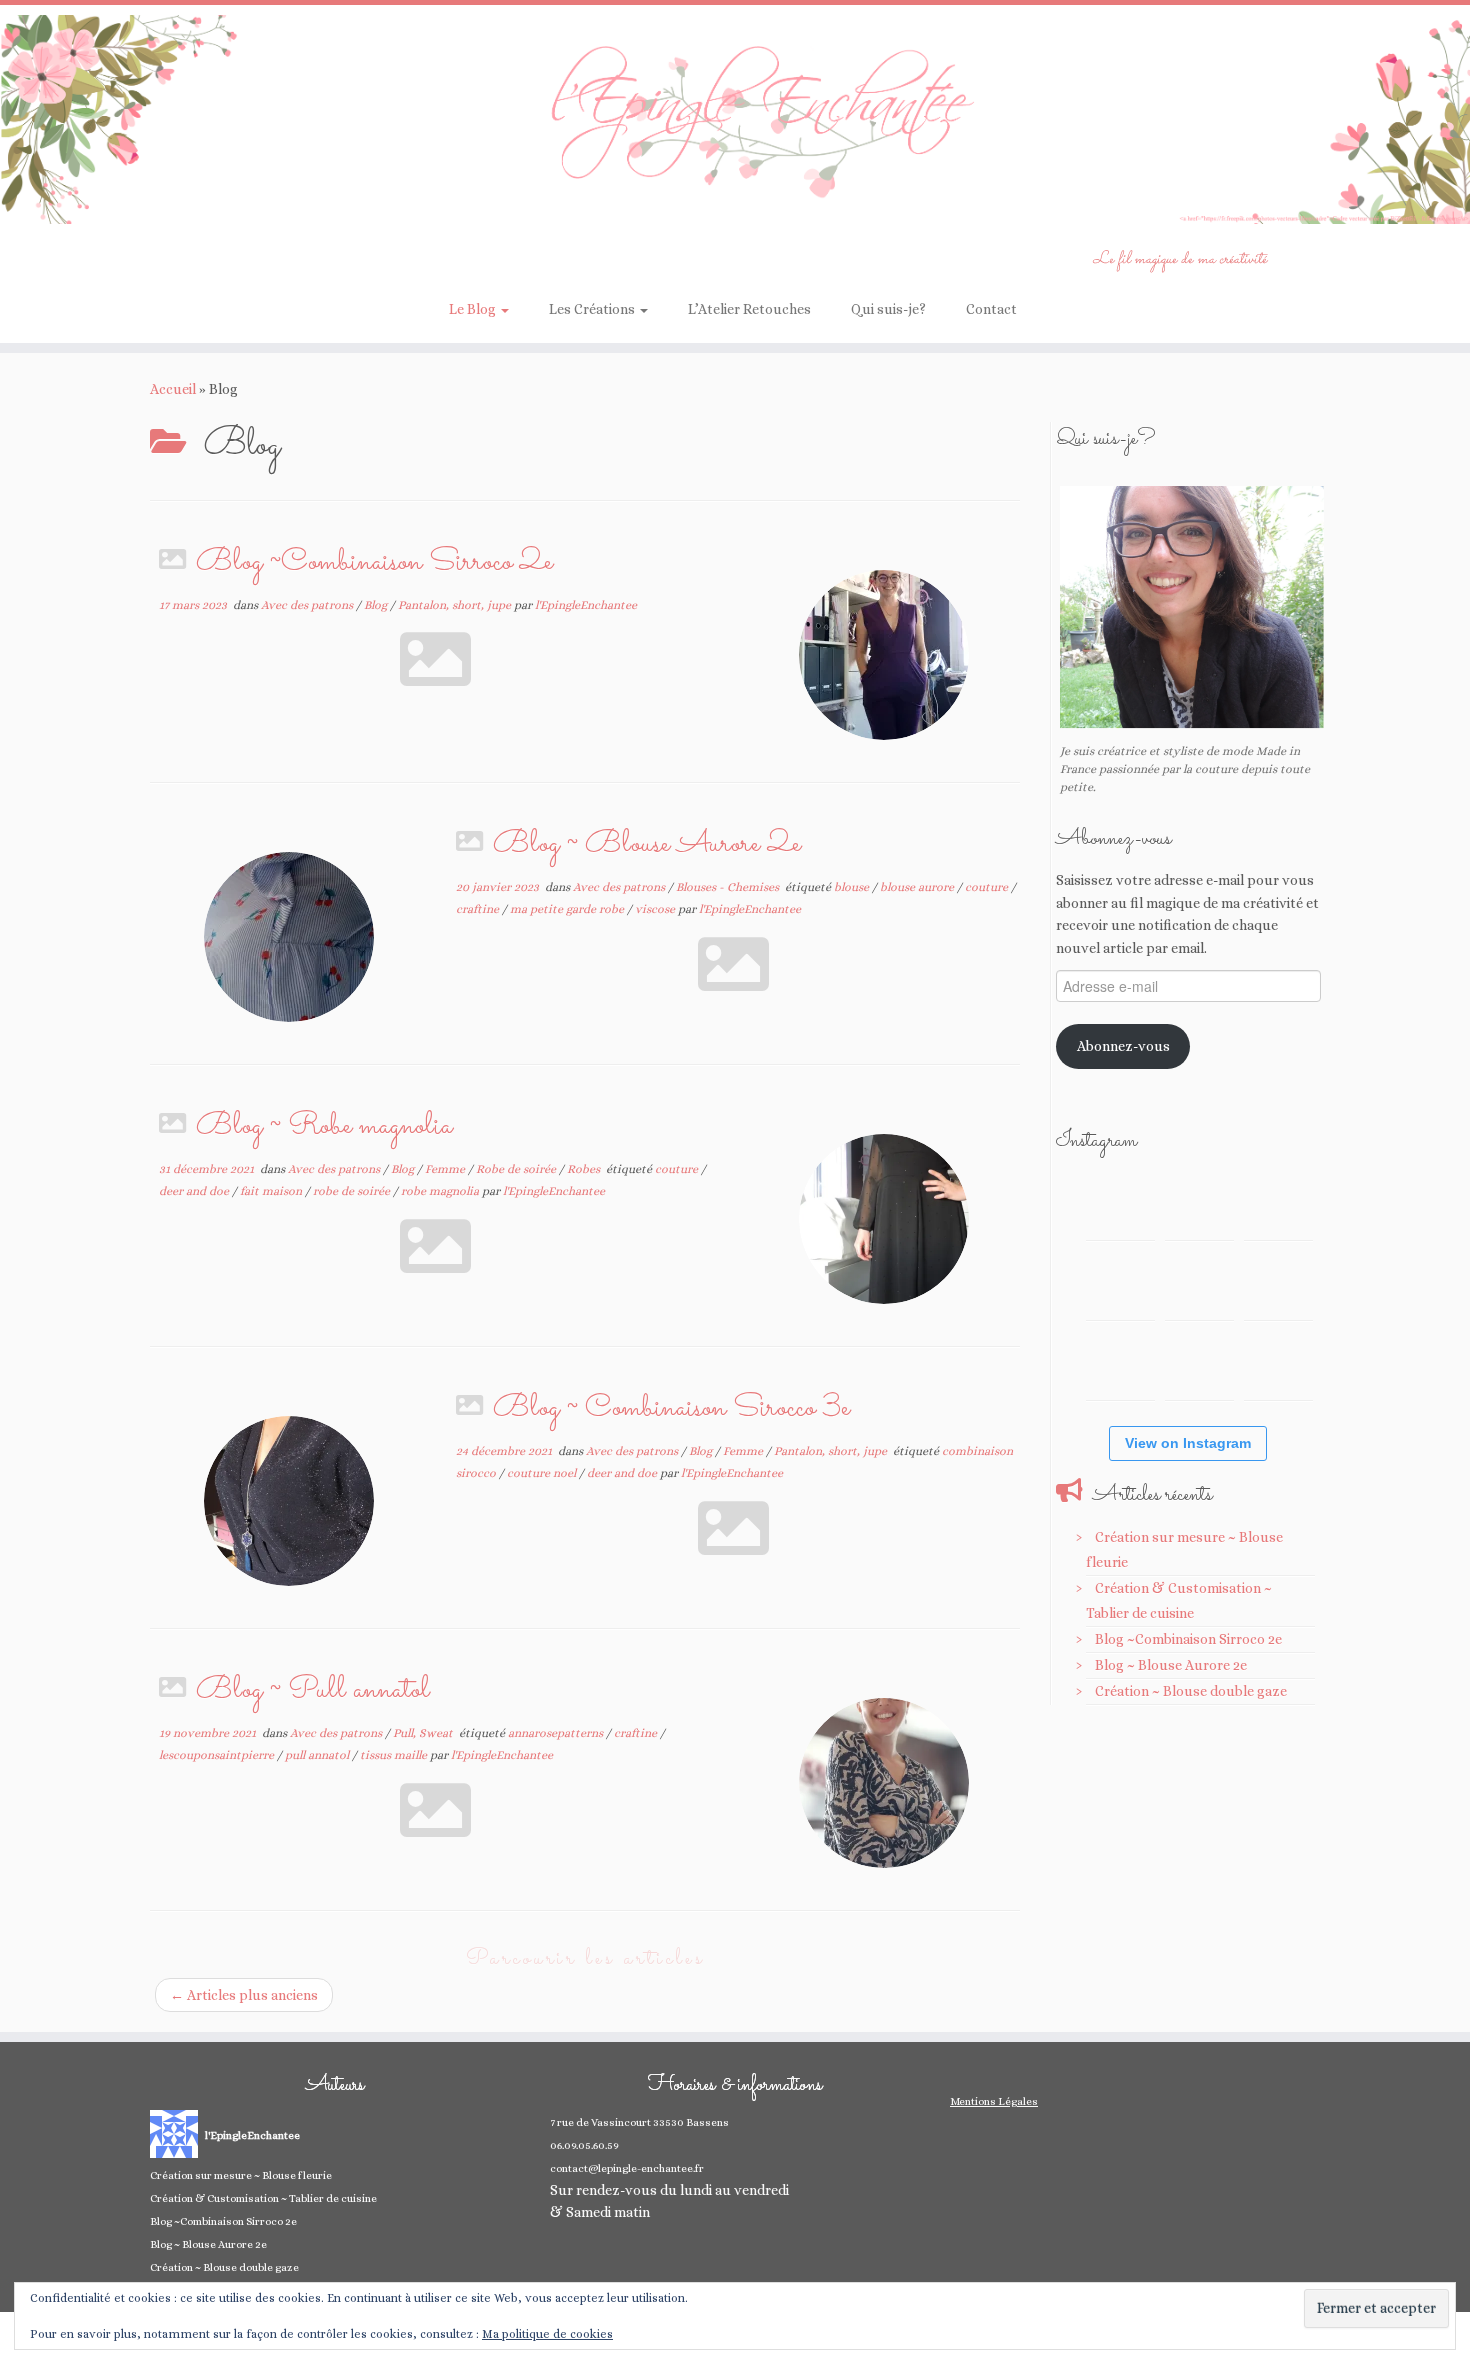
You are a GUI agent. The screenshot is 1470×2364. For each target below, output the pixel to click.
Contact (991, 309)
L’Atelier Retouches (749, 309)
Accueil (173, 389)
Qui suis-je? (888, 309)
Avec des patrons (308, 605)
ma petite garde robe (568, 909)
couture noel (543, 1473)
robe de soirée (353, 1191)
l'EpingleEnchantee (586, 605)
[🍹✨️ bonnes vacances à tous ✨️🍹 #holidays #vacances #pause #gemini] (1120, 1205)
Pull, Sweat (424, 1733)
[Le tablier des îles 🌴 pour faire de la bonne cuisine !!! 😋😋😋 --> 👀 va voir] (1120, 1285)
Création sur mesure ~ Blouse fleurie (241, 2175)
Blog (377, 605)
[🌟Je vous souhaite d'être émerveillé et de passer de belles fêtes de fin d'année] (1199, 1365)
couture (988, 887)
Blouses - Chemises (729, 887)
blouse (853, 887)
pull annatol (318, 1755)
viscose (656, 909)
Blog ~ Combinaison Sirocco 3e (671, 1408)
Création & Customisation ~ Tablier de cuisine (263, 2198)
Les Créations (593, 309)
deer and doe (195, 1191)
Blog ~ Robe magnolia (324, 1126)
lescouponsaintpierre (218, 1755)
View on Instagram (1188, 1443)
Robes (585, 1169)
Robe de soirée (517, 1169)
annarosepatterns (557, 1733)
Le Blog (474, 309)
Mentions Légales (994, 2101)
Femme (446, 1169)
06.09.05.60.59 (584, 2145)
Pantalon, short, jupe (456, 605)
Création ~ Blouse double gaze (1191, 1691)
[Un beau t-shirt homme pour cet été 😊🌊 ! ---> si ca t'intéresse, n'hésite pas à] (1199, 1285)
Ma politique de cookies (547, 2334)
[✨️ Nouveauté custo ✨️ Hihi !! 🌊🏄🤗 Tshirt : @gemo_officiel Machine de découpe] (1199, 1205)
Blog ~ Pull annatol (313, 1690)
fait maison (272, 1191)
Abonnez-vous (1123, 1046)
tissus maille (395, 1755)
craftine (479, 909)
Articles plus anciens (244, 1995)
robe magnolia (441, 1191)
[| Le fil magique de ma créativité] (735, 119)
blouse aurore (918, 887)
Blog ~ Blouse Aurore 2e (647, 844)
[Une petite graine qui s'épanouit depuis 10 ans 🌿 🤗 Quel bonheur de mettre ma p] (1278, 1285)
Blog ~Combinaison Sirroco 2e (374, 562)
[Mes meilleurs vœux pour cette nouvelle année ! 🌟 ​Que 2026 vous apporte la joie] (1120, 1365)
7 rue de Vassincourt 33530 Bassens (639, 2122)
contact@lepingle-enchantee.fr (627, 2168)
